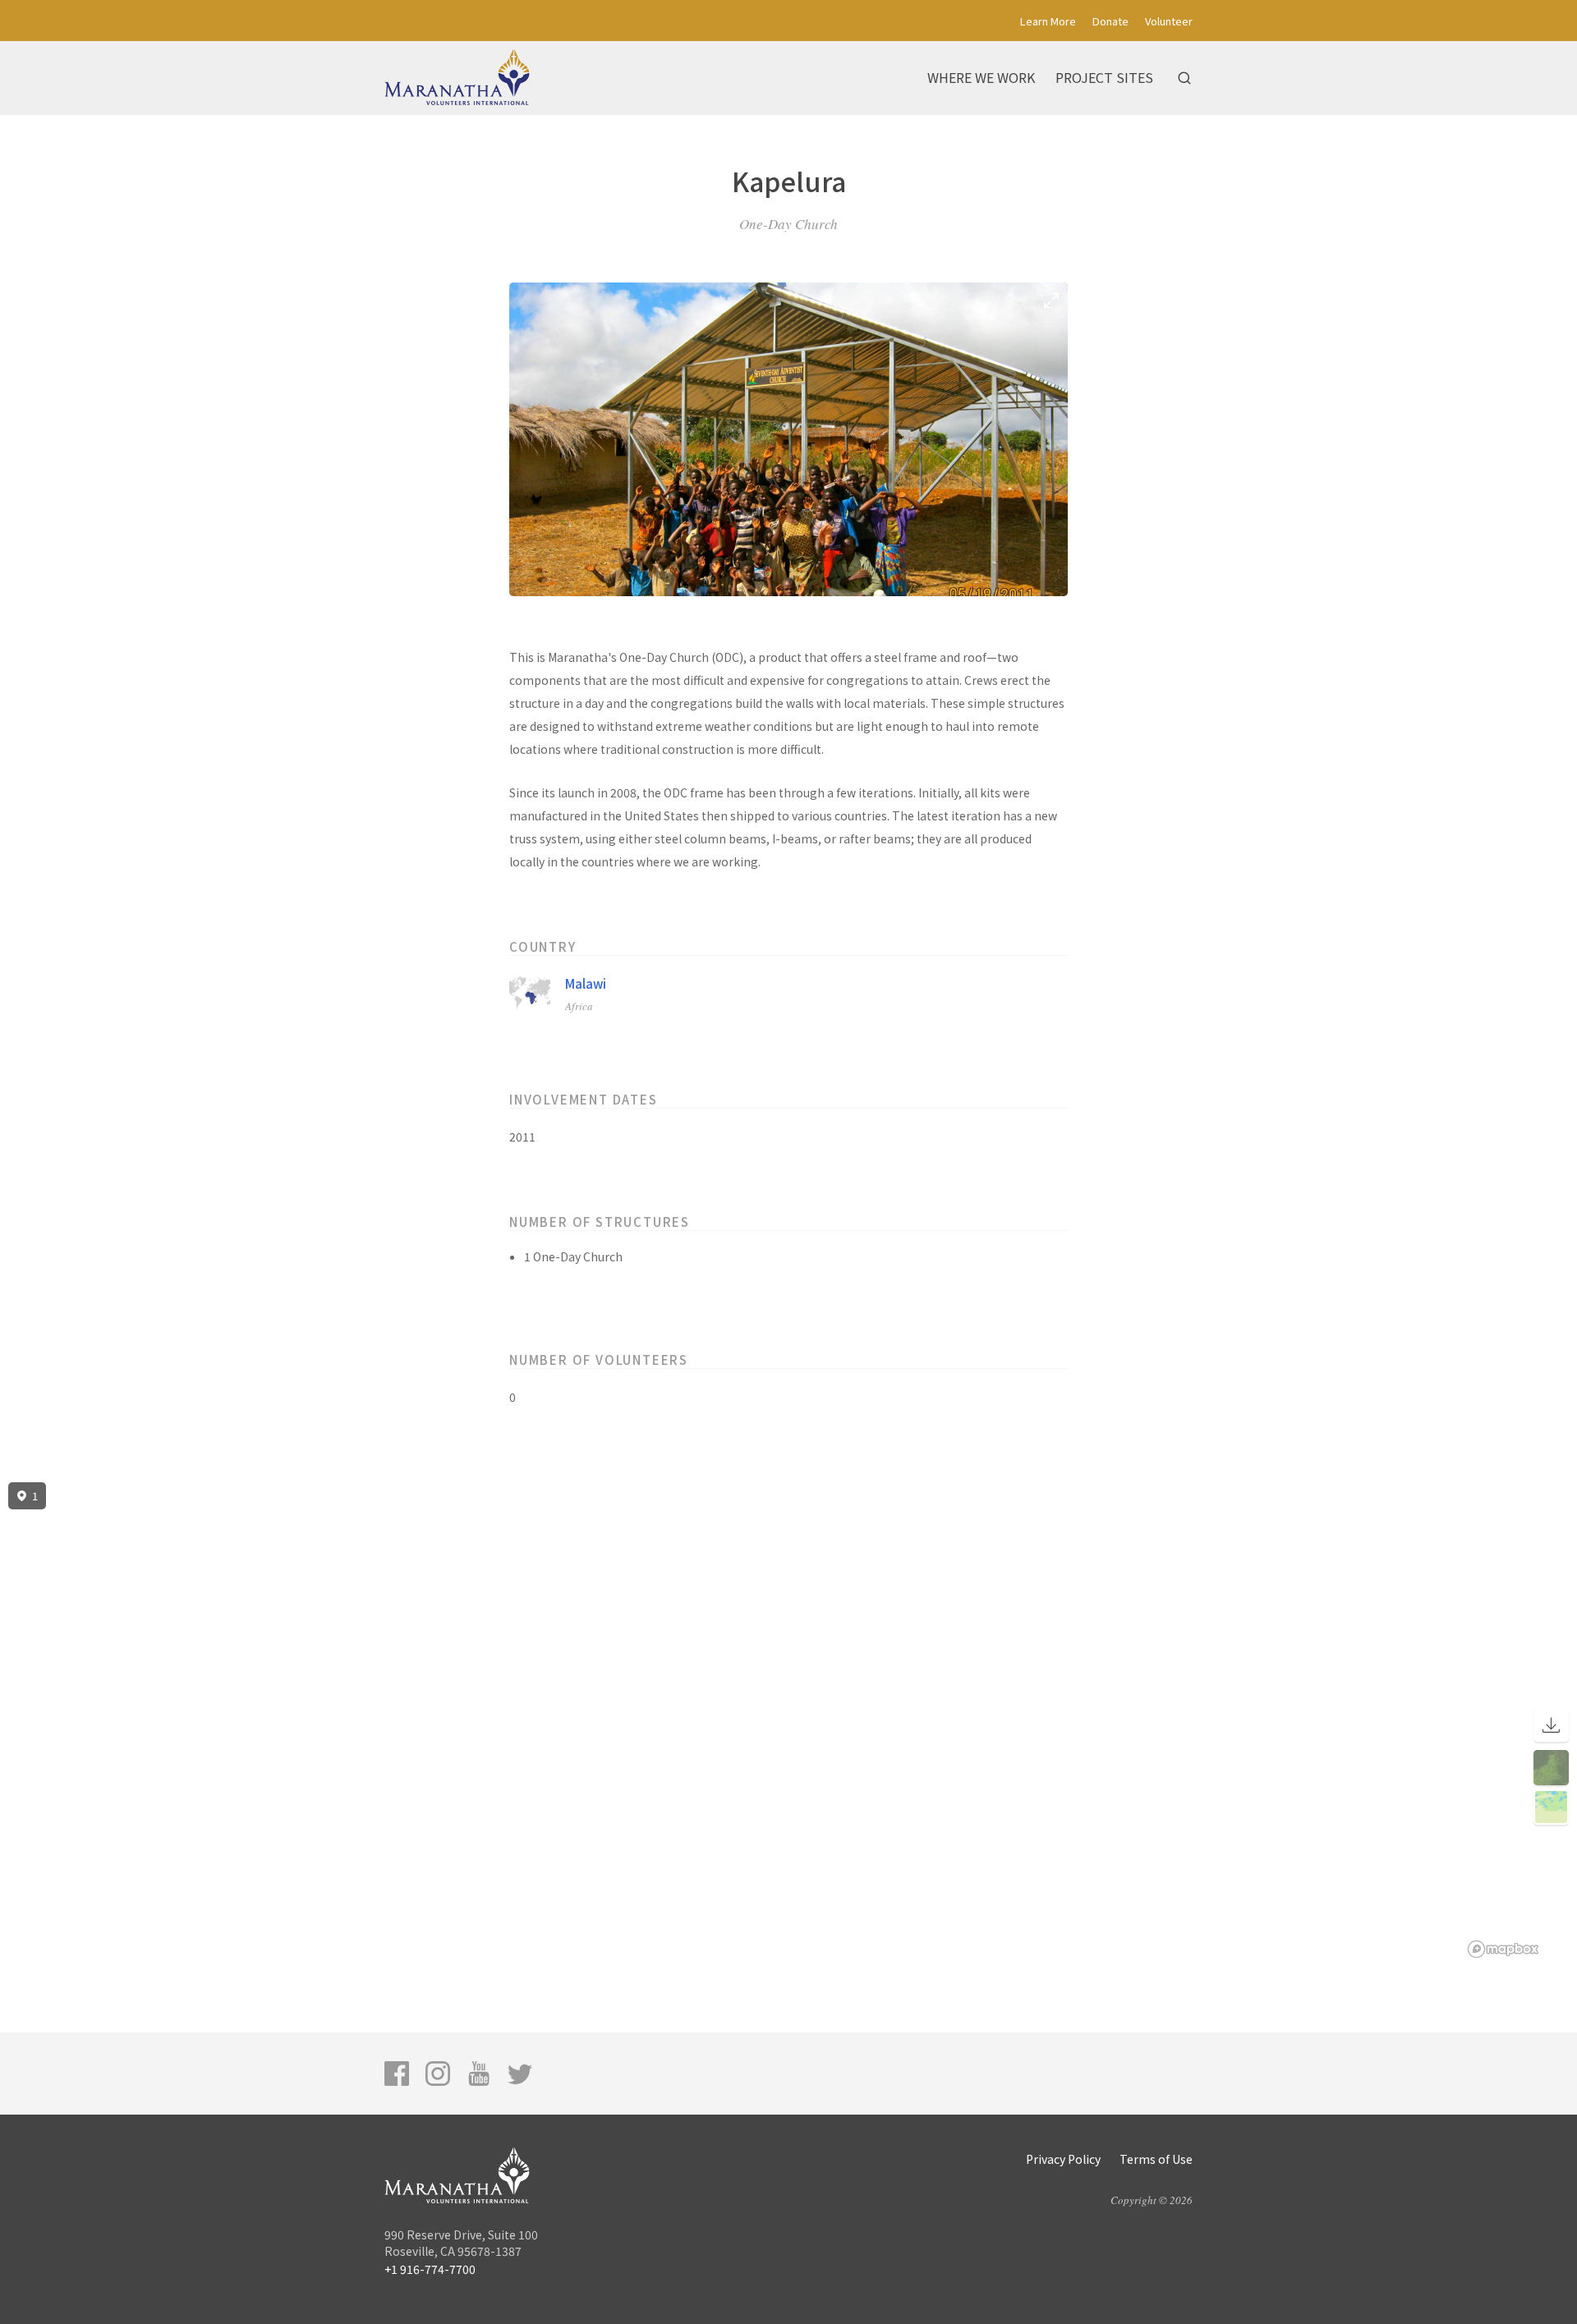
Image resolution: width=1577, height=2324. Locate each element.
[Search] (1184, 78)
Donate (1110, 21)
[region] (788, 1720)
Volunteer (1169, 21)
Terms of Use (1156, 2159)
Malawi (586, 983)
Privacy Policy (1063, 2159)
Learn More (1048, 21)
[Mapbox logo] (1503, 1949)
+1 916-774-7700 (430, 2269)
